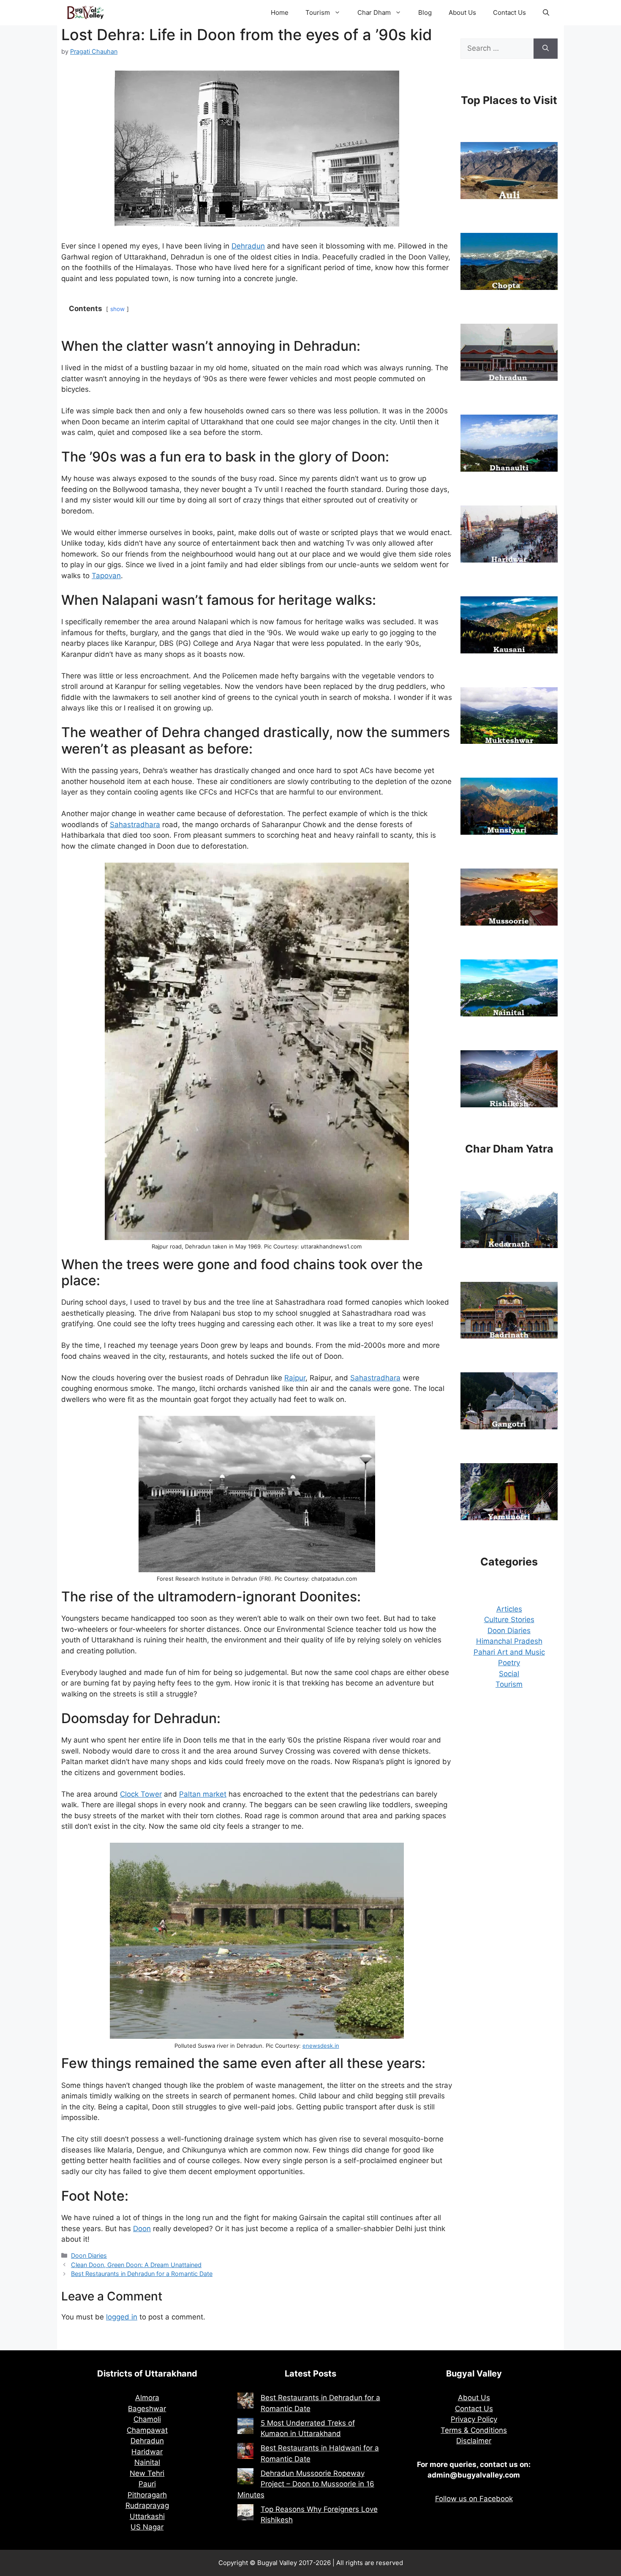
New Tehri (147, 2473)
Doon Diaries (89, 2255)
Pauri (147, 2484)
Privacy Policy (474, 2419)
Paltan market (203, 1794)
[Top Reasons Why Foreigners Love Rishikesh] (245, 2514)
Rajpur (295, 1378)
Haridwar (147, 2452)
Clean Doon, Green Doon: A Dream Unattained (136, 2265)
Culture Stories (509, 1620)
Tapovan (106, 576)
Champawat (147, 2430)
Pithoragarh (147, 2495)
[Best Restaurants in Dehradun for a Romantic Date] (245, 2402)
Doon (142, 2229)
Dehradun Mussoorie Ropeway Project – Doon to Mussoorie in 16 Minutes (306, 2484)
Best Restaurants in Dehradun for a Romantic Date (142, 2274)
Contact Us (509, 12)
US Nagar (147, 2527)
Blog (425, 12)
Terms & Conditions (474, 2430)
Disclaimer (474, 2441)
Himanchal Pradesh (509, 1641)
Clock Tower (141, 1794)
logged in (122, 2317)
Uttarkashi (147, 2516)
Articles (509, 1609)
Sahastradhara (135, 825)
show (117, 309)
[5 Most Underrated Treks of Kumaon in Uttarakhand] (245, 2428)
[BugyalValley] (86, 13)
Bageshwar (147, 2409)
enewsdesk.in (321, 2046)
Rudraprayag (147, 2505)
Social (509, 1674)
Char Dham (374, 12)
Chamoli (147, 2419)
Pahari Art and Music (509, 1652)
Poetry (509, 1663)
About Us (462, 12)
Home (280, 12)
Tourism (318, 12)
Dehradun (248, 246)
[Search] (546, 49)
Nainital (147, 2462)
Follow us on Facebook (474, 2499)
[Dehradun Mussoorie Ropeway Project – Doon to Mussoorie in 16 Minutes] (245, 2478)
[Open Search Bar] (546, 13)
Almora (147, 2398)
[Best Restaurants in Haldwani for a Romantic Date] (245, 2453)
